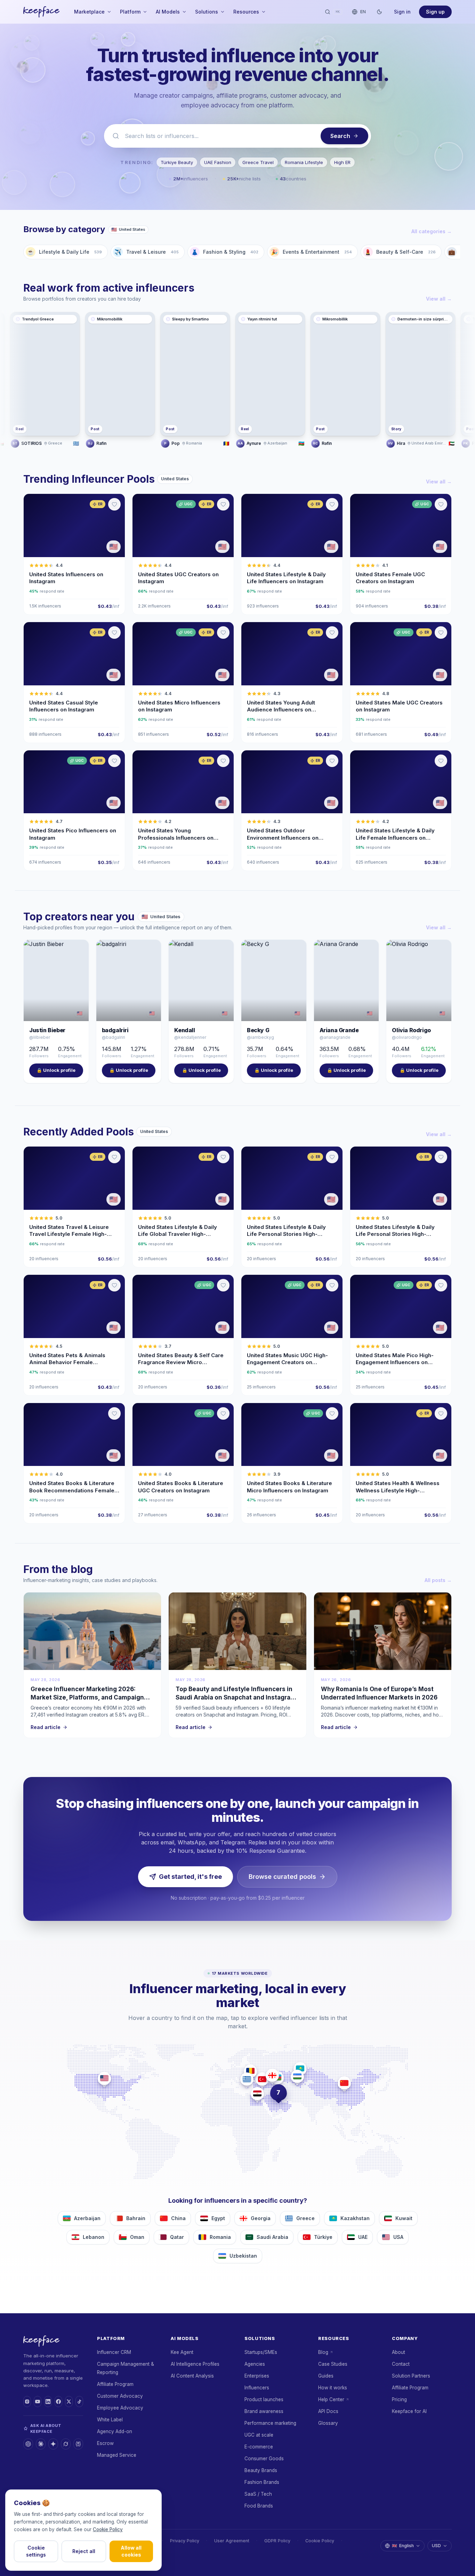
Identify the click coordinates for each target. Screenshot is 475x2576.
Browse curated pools (282, 1877)
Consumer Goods (264, 2459)
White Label (110, 2420)
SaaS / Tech (258, 2494)
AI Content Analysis (192, 2376)
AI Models (168, 12)
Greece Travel (258, 162)
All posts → (438, 1580)
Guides (326, 2376)
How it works (333, 2388)
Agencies (255, 2364)
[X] (69, 2402)
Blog (323, 2352)
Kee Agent (182, 2352)
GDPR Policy (277, 2541)
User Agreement (232, 2541)
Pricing (399, 2399)
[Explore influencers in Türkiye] (262, 2079)
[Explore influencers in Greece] (247, 2079)
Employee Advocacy (120, 2408)
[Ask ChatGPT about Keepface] (28, 2444)
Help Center (331, 2399)
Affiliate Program (115, 2384)
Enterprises (257, 2376)
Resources (246, 12)
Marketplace (89, 12)
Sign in (402, 12)
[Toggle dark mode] (379, 12)
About (398, 2352)
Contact (401, 2364)
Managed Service (117, 2455)
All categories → (432, 231)
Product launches (264, 2399)
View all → (439, 299)
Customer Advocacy (120, 2396)
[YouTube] (38, 2402)
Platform (130, 12)
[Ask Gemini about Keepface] (53, 2444)
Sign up (435, 12)
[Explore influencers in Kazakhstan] (300, 2069)
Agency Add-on (115, 2431)
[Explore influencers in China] (344, 2083)
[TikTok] (79, 2402)
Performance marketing (270, 2423)
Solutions (207, 12)
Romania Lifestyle (304, 162)
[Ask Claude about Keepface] (41, 2444)
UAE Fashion (218, 162)
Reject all (84, 2551)
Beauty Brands (261, 2470)
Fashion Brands (262, 2482)
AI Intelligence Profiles (195, 2364)
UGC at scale (259, 2435)
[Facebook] (58, 2402)
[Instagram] (27, 2402)
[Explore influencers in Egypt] (257, 2094)
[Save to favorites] (114, 504)
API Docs (328, 2411)
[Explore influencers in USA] (104, 2078)
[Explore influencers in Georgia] (272, 2075)
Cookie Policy (320, 2541)
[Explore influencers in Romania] (250, 2071)
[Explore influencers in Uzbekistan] (297, 2076)
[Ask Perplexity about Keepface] (78, 2444)
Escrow (105, 2443)
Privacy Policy (185, 2541)
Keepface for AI (409, 2411)
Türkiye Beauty (177, 162)
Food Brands (259, 2506)
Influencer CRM (114, 2352)
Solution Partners (411, 2376)
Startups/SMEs (261, 2352)
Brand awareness (264, 2411)
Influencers (257, 2388)
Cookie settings (36, 2551)
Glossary (328, 2423)
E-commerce (259, 2447)
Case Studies (333, 2364)
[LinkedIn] (48, 2402)
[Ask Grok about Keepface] (66, 2444)
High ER (342, 162)
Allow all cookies (131, 2551)
